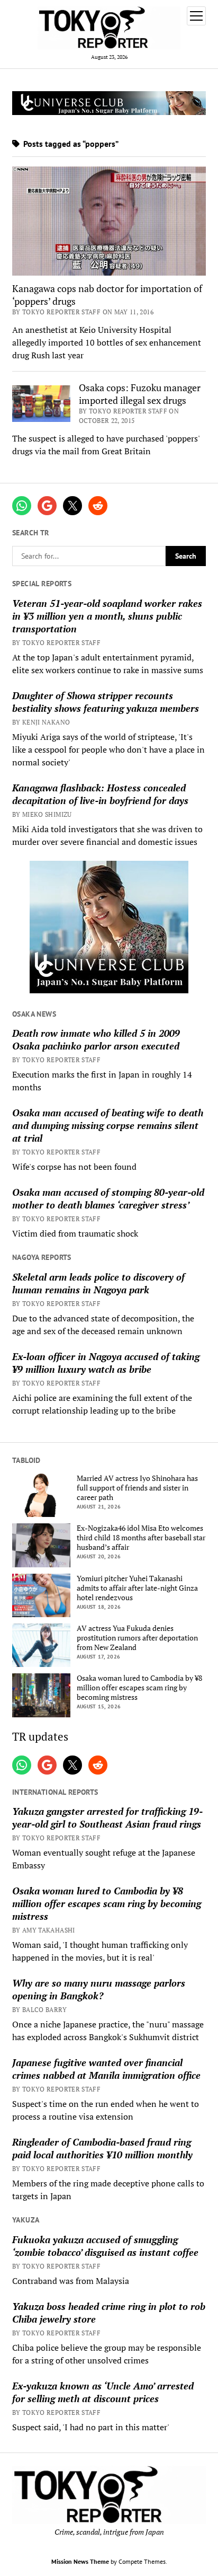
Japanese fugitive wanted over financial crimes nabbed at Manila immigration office (106, 2069)
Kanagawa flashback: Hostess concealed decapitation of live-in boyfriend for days (100, 794)
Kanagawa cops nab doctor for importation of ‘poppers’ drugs (107, 295)
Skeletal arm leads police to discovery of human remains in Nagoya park (98, 1283)
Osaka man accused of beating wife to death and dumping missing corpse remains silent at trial (108, 1125)
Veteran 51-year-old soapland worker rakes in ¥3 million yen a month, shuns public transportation (107, 616)
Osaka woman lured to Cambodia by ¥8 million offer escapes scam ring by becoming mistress (139, 1688)
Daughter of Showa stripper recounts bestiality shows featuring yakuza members (106, 702)
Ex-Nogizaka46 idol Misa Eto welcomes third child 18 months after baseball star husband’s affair (141, 1538)
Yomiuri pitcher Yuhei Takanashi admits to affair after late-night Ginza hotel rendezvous (137, 1588)
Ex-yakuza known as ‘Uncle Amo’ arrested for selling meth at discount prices (103, 2392)
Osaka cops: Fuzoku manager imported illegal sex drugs (140, 394)
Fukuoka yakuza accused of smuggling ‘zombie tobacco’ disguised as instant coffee (105, 2246)
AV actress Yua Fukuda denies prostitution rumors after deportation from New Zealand (137, 1638)
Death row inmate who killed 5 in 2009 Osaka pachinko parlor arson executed (96, 1039)
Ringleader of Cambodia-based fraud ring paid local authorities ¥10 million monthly (102, 2148)
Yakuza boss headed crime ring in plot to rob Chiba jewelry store (109, 2313)
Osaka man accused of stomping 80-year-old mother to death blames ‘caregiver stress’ (108, 1198)
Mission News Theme (80, 2561)
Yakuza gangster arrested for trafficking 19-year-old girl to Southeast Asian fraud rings (107, 1818)
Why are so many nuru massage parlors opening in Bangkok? (99, 1989)
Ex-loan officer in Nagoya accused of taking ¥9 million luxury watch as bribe (106, 1363)
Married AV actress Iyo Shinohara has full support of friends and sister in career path (137, 1488)
